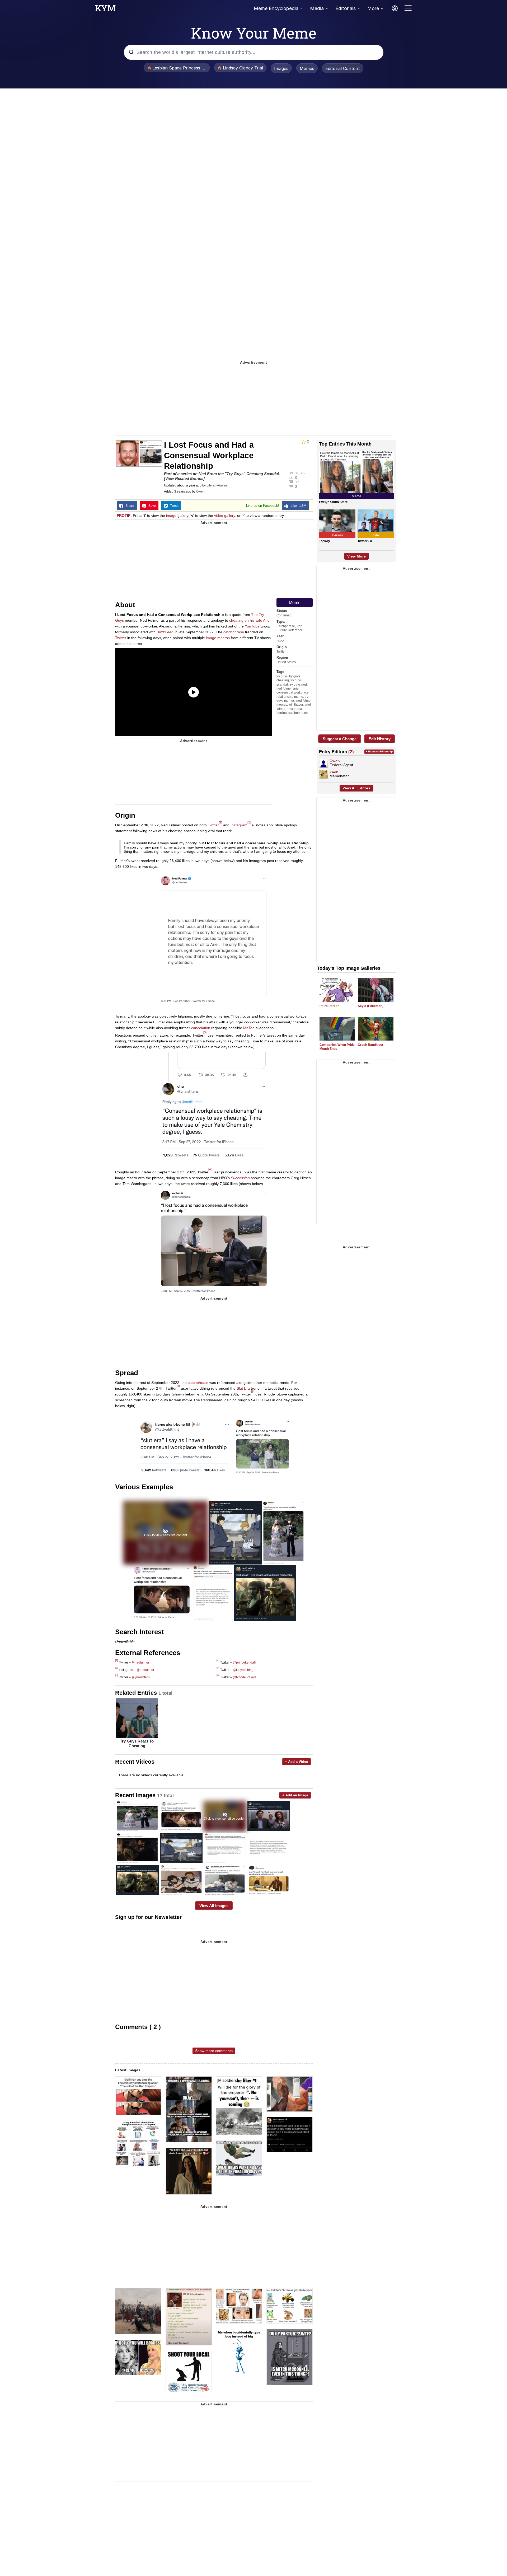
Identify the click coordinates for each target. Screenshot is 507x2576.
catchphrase (234, 632)
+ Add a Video (297, 1762)
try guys (282, 676)
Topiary (325, 541)
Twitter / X (365, 541)
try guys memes (292, 699)
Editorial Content (343, 68)
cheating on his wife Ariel (250, 620)
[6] (253, 1392)
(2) (351, 752)
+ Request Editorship (379, 751)
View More (356, 556)
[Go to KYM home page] (105, 10)
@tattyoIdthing (243, 1670)
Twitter (281, 652)
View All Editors (356, 788)
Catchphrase (286, 626)
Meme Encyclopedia (276, 8)
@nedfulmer (140, 1662)
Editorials (346, 8)
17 (297, 482)
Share (129, 506)
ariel (296, 689)
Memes (307, 68)
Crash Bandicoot (370, 1045)
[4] (210, 1169)
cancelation (201, 1028)
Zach (334, 772)
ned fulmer (284, 689)
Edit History (380, 739)
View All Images (214, 1906)
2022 (280, 641)
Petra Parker (329, 1006)
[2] (249, 822)
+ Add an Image (295, 1795)
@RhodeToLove (245, 1677)
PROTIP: (124, 516)
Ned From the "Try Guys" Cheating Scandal (239, 474)
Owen (200, 491)
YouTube (252, 626)
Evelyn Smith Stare (333, 502)
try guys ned (298, 685)
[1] (220, 822)
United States (286, 662)
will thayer (296, 705)
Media (317, 8)
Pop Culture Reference (290, 628)
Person (337, 535)
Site (376, 535)
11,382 (300, 473)
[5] (178, 1386)
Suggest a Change (340, 739)
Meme (295, 603)
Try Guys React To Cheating (137, 1743)
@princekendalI (244, 1662)
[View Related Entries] (184, 478)
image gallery (177, 516)
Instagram (239, 825)
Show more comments (214, 2051)
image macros (218, 638)
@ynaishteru (141, 1677)
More (373, 8)
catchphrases (298, 713)
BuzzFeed (165, 632)
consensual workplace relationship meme (293, 694)
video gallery (225, 516)
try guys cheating (288, 678)
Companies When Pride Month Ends (337, 1047)
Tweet (173, 506)
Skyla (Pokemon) (371, 1006)
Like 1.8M (297, 506)
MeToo (249, 1028)
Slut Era (243, 1388)
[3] (205, 1032)
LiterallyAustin (217, 485)
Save (151, 506)
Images (281, 68)
